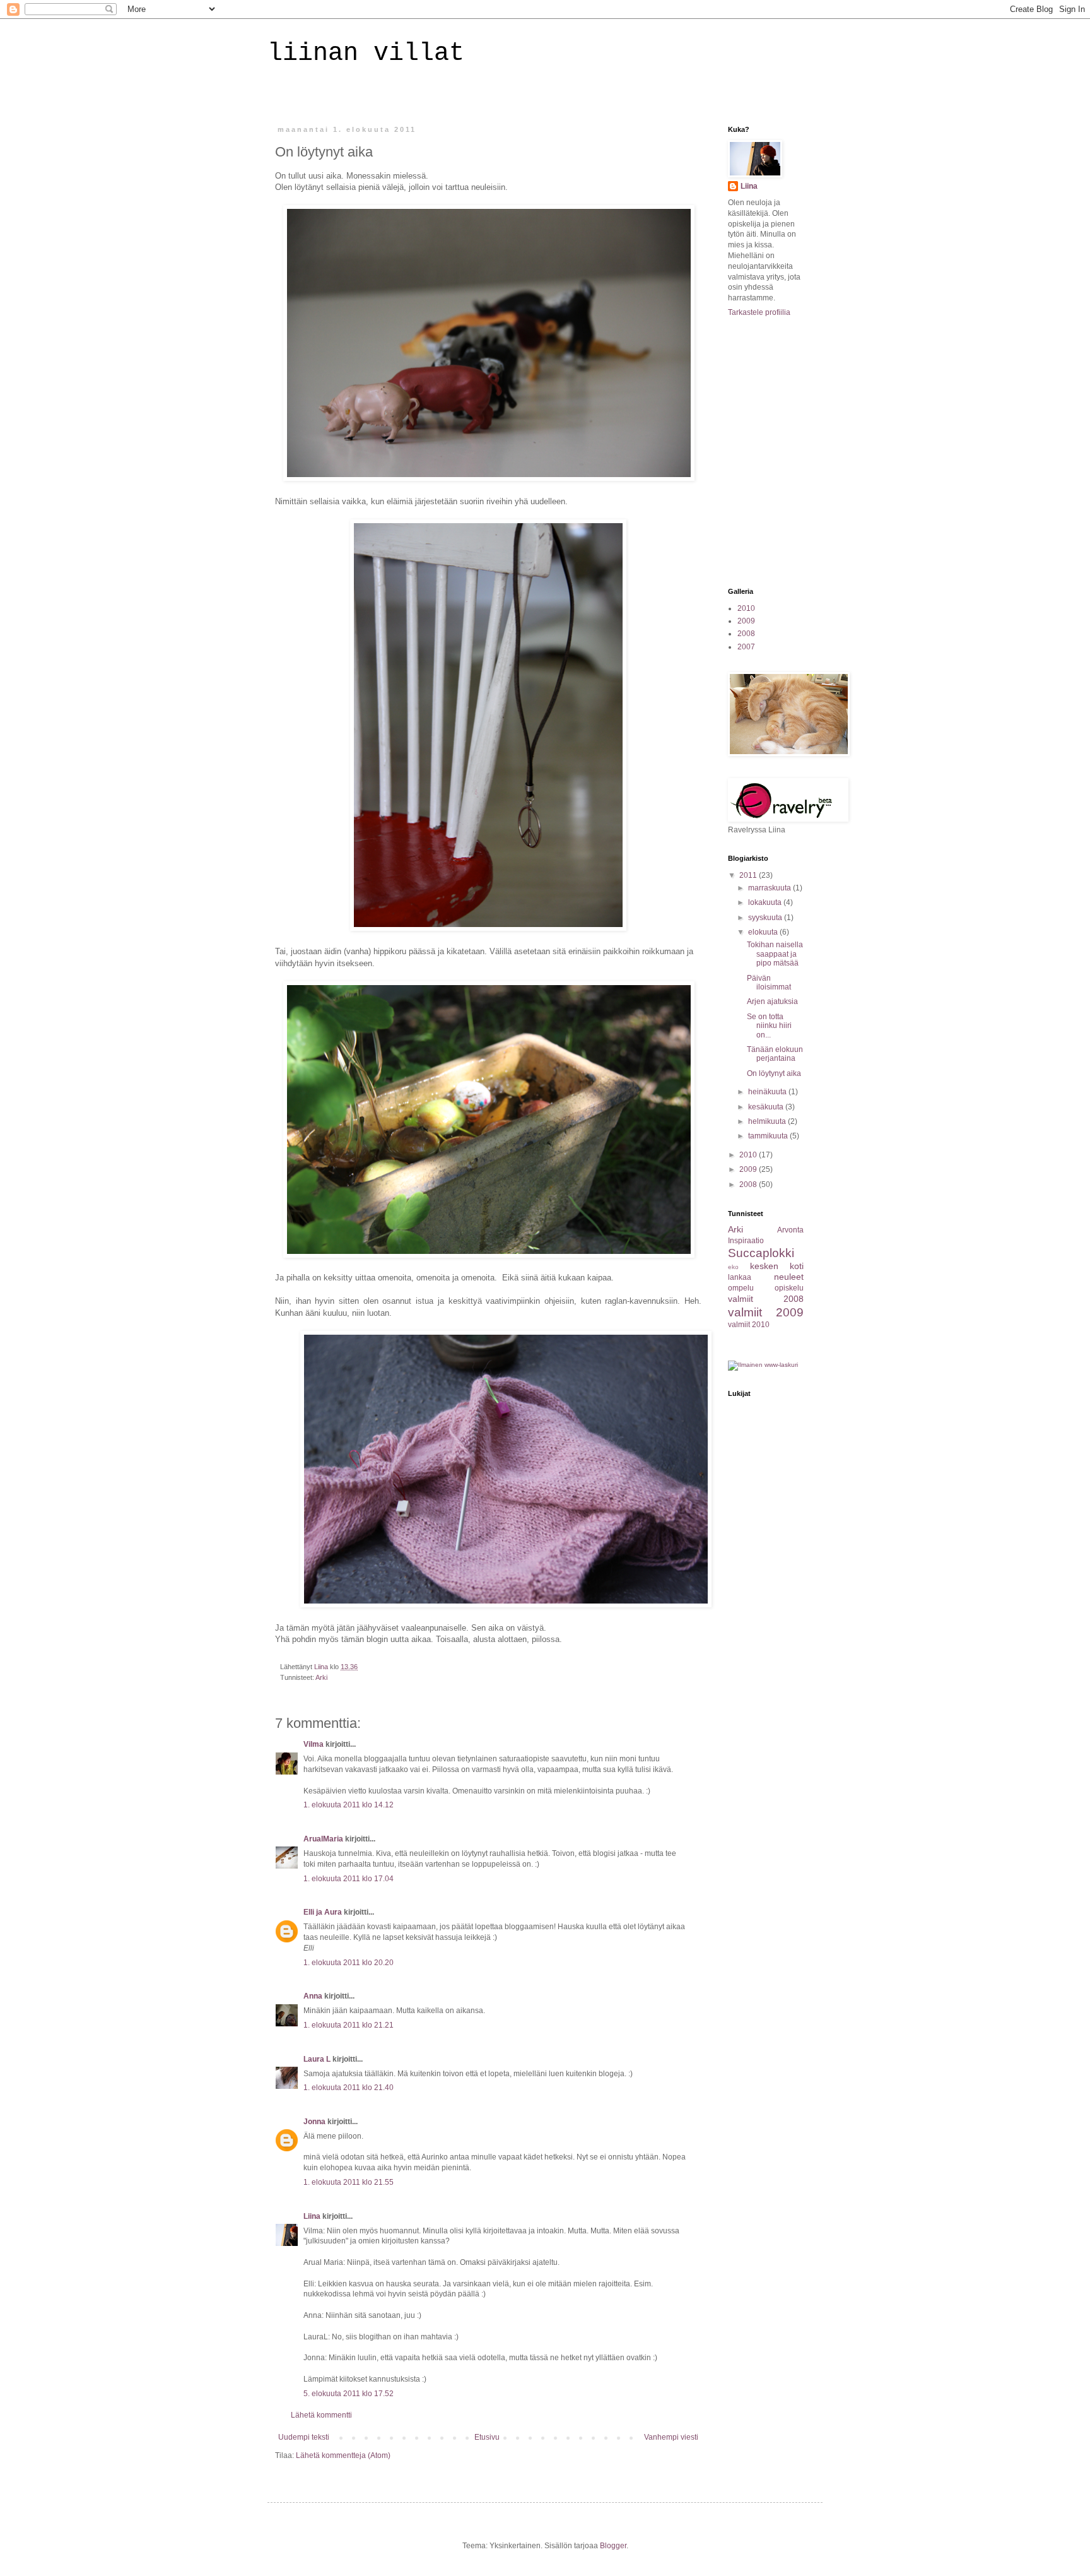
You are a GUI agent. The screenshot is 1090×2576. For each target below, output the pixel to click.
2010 (746, 608)
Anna (313, 1996)
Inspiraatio (746, 1241)
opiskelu (789, 1288)
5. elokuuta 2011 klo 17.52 (349, 2394)
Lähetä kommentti (321, 2415)
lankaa (740, 1277)
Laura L (317, 2059)
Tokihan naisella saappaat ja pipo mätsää (775, 954)
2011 (749, 875)
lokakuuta (766, 902)
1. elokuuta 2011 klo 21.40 (349, 2088)
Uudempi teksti (304, 2437)
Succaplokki (761, 1253)
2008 (746, 634)
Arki (321, 1677)
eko (733, 1267)
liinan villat (366, 53)
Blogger (613, 2546)
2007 (746, 647)
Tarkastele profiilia (759, 312)
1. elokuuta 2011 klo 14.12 (349, 1805)
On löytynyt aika (774, 1073)
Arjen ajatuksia (772, 1001)
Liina (312, 2216)
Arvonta (790, 1230)
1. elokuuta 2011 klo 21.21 (349, 2025)
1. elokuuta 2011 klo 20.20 (349, 1963)
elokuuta (764, 932)
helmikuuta (768, 1121)
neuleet (789, 1277)
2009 (746, 621)
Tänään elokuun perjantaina (775, 1054)
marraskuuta (771, 888)
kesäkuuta (767, 1107)
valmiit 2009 (766, 1312)
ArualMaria (323, 1839)
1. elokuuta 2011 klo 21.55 (349, 2182)
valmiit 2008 (766, 1299)
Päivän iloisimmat (769, 983)
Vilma (314, 1744)
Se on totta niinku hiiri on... (769, 1026)
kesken (764, 1266)
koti (797, 1266)
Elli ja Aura (323, 1912)
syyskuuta (766, 918)
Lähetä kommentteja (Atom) (343, 2455)
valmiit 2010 (749, 1325)
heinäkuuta (768, 1092)
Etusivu (487, 2437)
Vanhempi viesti (671, 2437)
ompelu (741, 1288)
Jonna (314, 2122)
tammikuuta (769, 1136)
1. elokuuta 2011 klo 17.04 (349, 1879)
